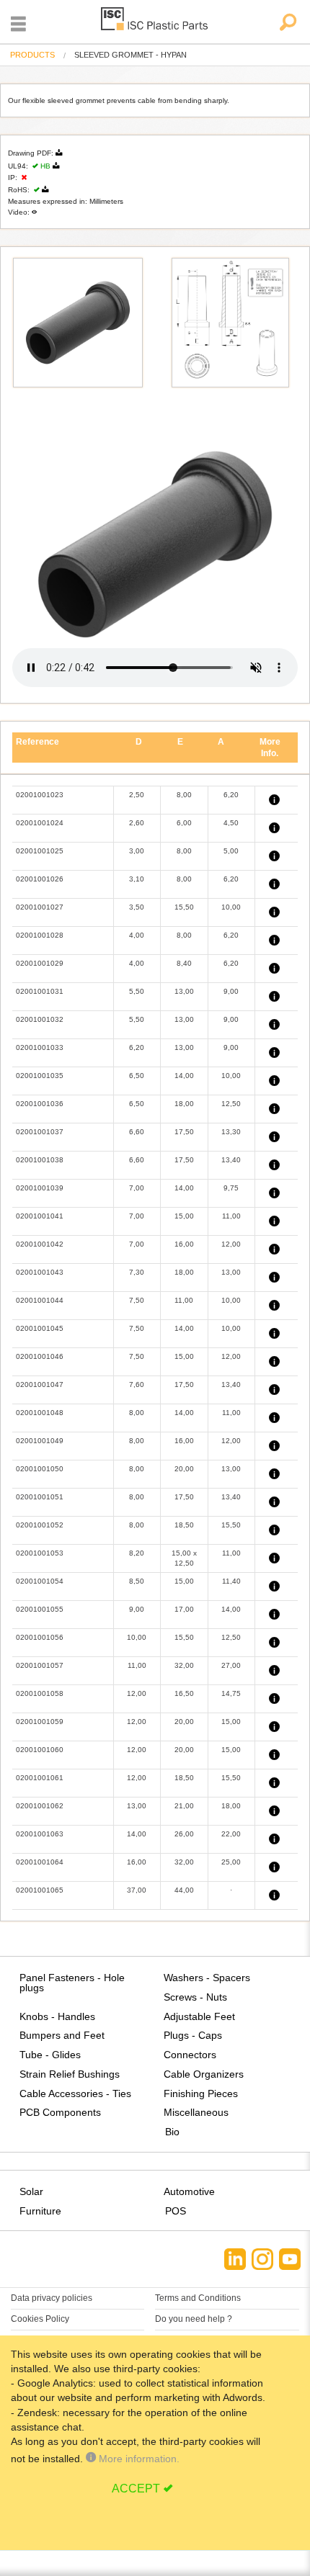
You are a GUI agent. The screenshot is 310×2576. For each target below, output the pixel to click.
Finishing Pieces (201, 2093)
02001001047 (40, 1385)
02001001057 (40, 1665)
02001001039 (40, 1188)
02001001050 (40, 1469)
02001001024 (40, 823)
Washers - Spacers (207, 1978)
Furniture (40, 2211)
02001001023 (40, 795)
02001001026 (40, 879)
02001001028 (40, 935)
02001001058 (40, 1693)
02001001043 (40, 1272)
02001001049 (40, 1441)
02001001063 (40, 1834)
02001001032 (40, 1019)
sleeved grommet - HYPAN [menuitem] (130, 55)
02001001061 (40, 1778)
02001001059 (40, 1722)
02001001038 (40, 1160)
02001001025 (40, 851)
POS (176, 2211)
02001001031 (40, 991)
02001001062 (40, 1806)
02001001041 (40, 1216)
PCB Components (60, 2112)
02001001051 (40, 1497)
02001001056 (40, 1637)
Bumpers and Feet (62, 2035)
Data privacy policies (52, 2298)
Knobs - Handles (57, 2016)
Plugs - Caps (193, 2035)
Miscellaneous (196, 2112)
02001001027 (40, 907)
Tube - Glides (50, 2055)
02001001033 (40, 1047)
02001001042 (40, 1244)
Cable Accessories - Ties (75, 2093)
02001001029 (40, 963)
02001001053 (40, 1553)
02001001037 (40, 1132)
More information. (138, 2459)
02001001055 (40, 1609)
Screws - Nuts (195, 1997)
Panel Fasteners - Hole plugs (72, 1983)
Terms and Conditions (198, 2298)
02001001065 (40, 1890)
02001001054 (40, 1581)
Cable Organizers (204, 2074)
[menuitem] (32, 55)
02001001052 (40, 1525)
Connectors (190, 2055)
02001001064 (40, 1862)
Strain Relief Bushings (70, 2074)
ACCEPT (136, 2489)
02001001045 (40, 1328)
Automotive (189, 2191)
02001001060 (40, 1750)
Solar (31, 2191)
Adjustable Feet (199, 2016)
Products (32, 55)
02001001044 (40, 1300)
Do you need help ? (194, 2319)
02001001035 (40, 1076)
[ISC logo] (155, 21)
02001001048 (40, 1413)
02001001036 (40, 1104)
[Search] (287, 23)
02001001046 (40, 1356)
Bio (172, 2132)
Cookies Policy (40, 2319)
